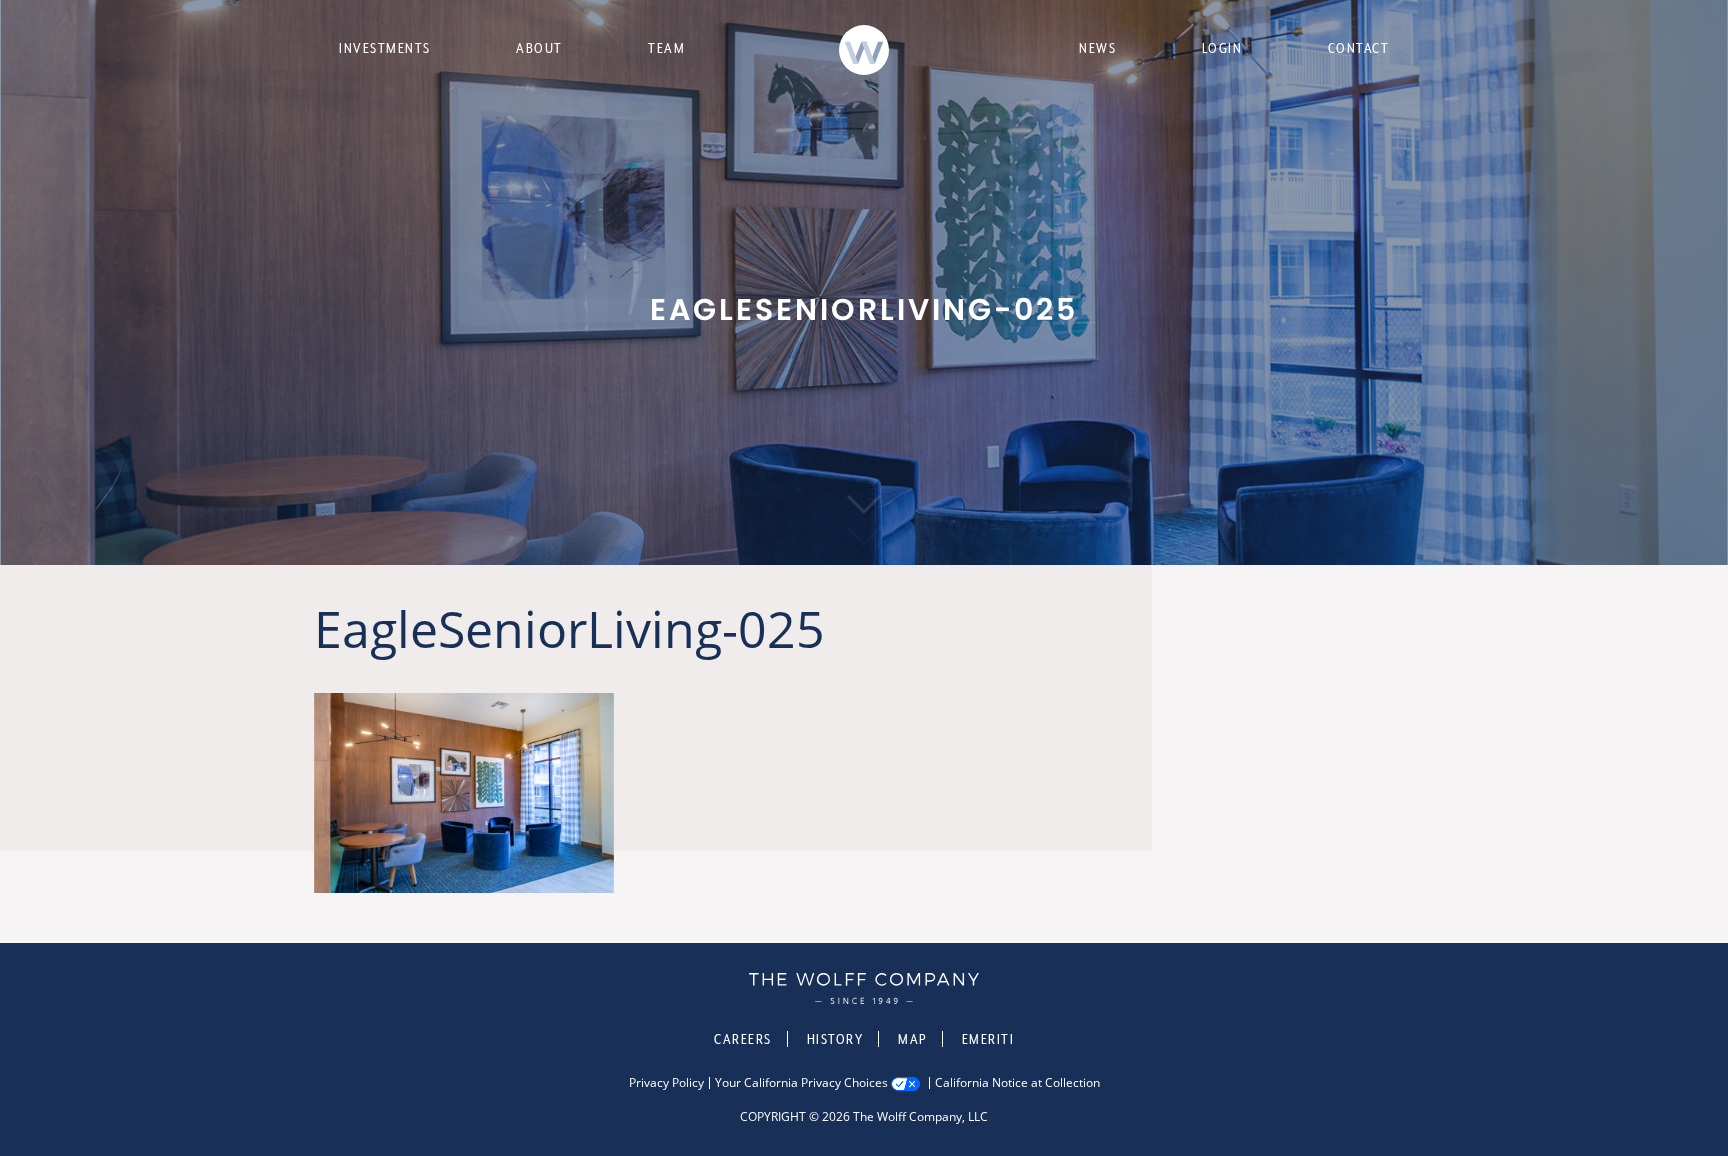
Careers (743, 1039)
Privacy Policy (666, 1083)
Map (912, 1039)
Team (666, 48)
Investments (385, 48)
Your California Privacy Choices (801, 1083)
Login (1222, 48)
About (539, 48)
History (835, 1039)
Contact (1359, 48)
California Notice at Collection (1017, 1083)
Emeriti (988, 1039)
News (1097, 48)
